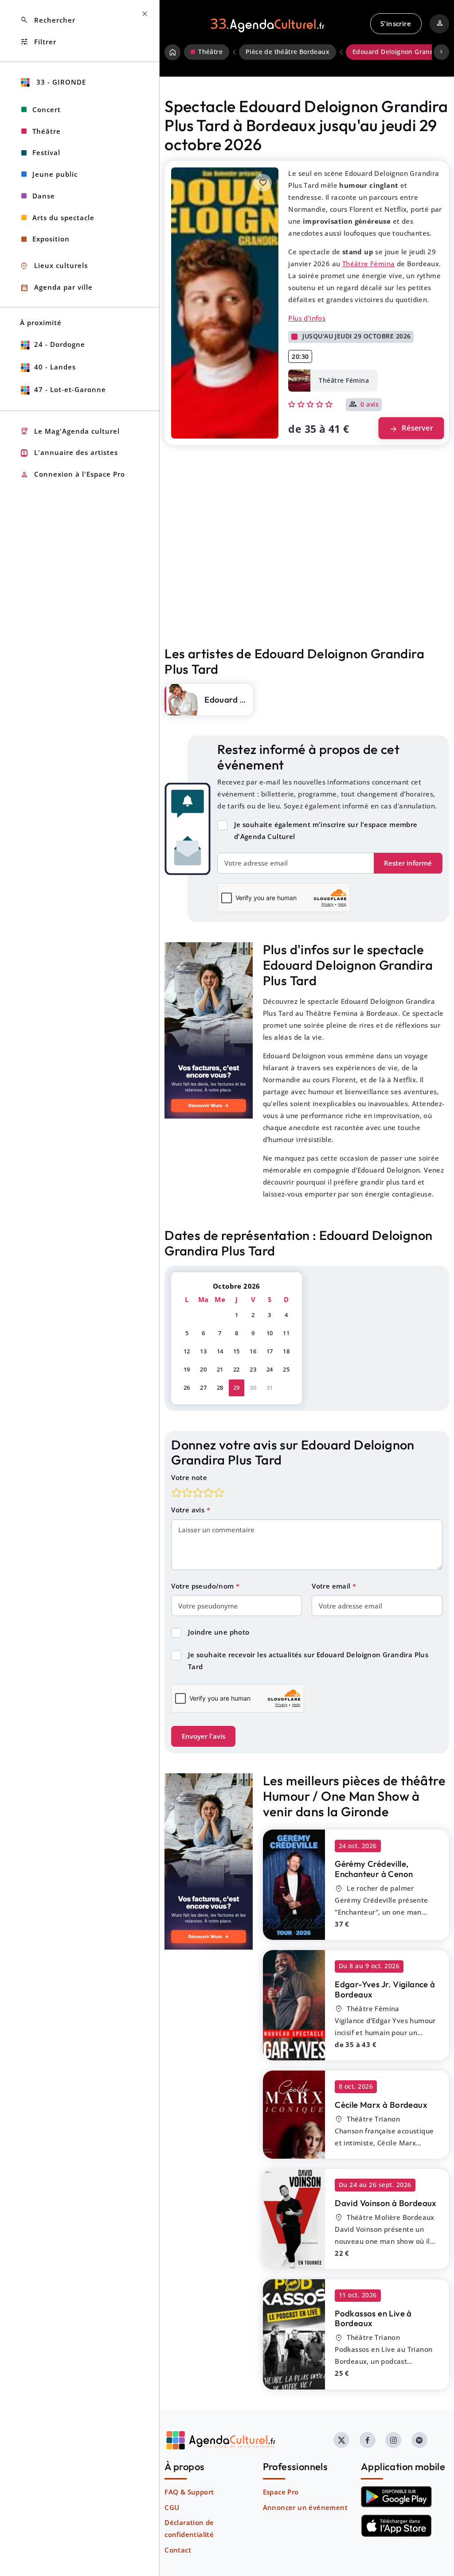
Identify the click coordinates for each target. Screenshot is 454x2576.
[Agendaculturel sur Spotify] (419, 2440)
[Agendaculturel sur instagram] (393, 2440)
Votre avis (189, 1510)
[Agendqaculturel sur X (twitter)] (341, 2440)
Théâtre (47, 131)
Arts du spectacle (63, 218)
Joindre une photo (219, 1632)
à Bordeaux (385, 1989)
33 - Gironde (60, 82)
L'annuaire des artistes (69, 453)
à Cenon (374, 1869)
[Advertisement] (307, 564)
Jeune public (55, 174)
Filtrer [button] (38, 42)
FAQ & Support (189, 2492)
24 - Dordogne (60, 344)
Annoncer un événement (305, 2507)
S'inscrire (396, 23)
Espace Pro (281, 2492)
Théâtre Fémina (369, 264)
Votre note (189, 1477)
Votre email (332, 1586)
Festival (46, 152)
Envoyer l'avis (204, 1736)
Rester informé (408, 863)
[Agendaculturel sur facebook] (368, 2440)
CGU (172, 2507)
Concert (47, 109)
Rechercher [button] (48, 20)
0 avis (370, 405)
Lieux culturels (54, 266)
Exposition (51, 239)
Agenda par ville (56, 288)
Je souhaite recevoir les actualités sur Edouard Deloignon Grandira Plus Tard (308, 1661)
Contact (178, 2550)
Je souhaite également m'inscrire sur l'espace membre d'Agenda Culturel (326, 830)
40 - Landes (55, 367)
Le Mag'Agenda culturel (70, 431)
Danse (44, 196)
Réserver (411, 428)
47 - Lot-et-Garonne (70, 389)
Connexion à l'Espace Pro (72, 475)
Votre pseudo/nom (204, 1586)
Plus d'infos (307, 318)
